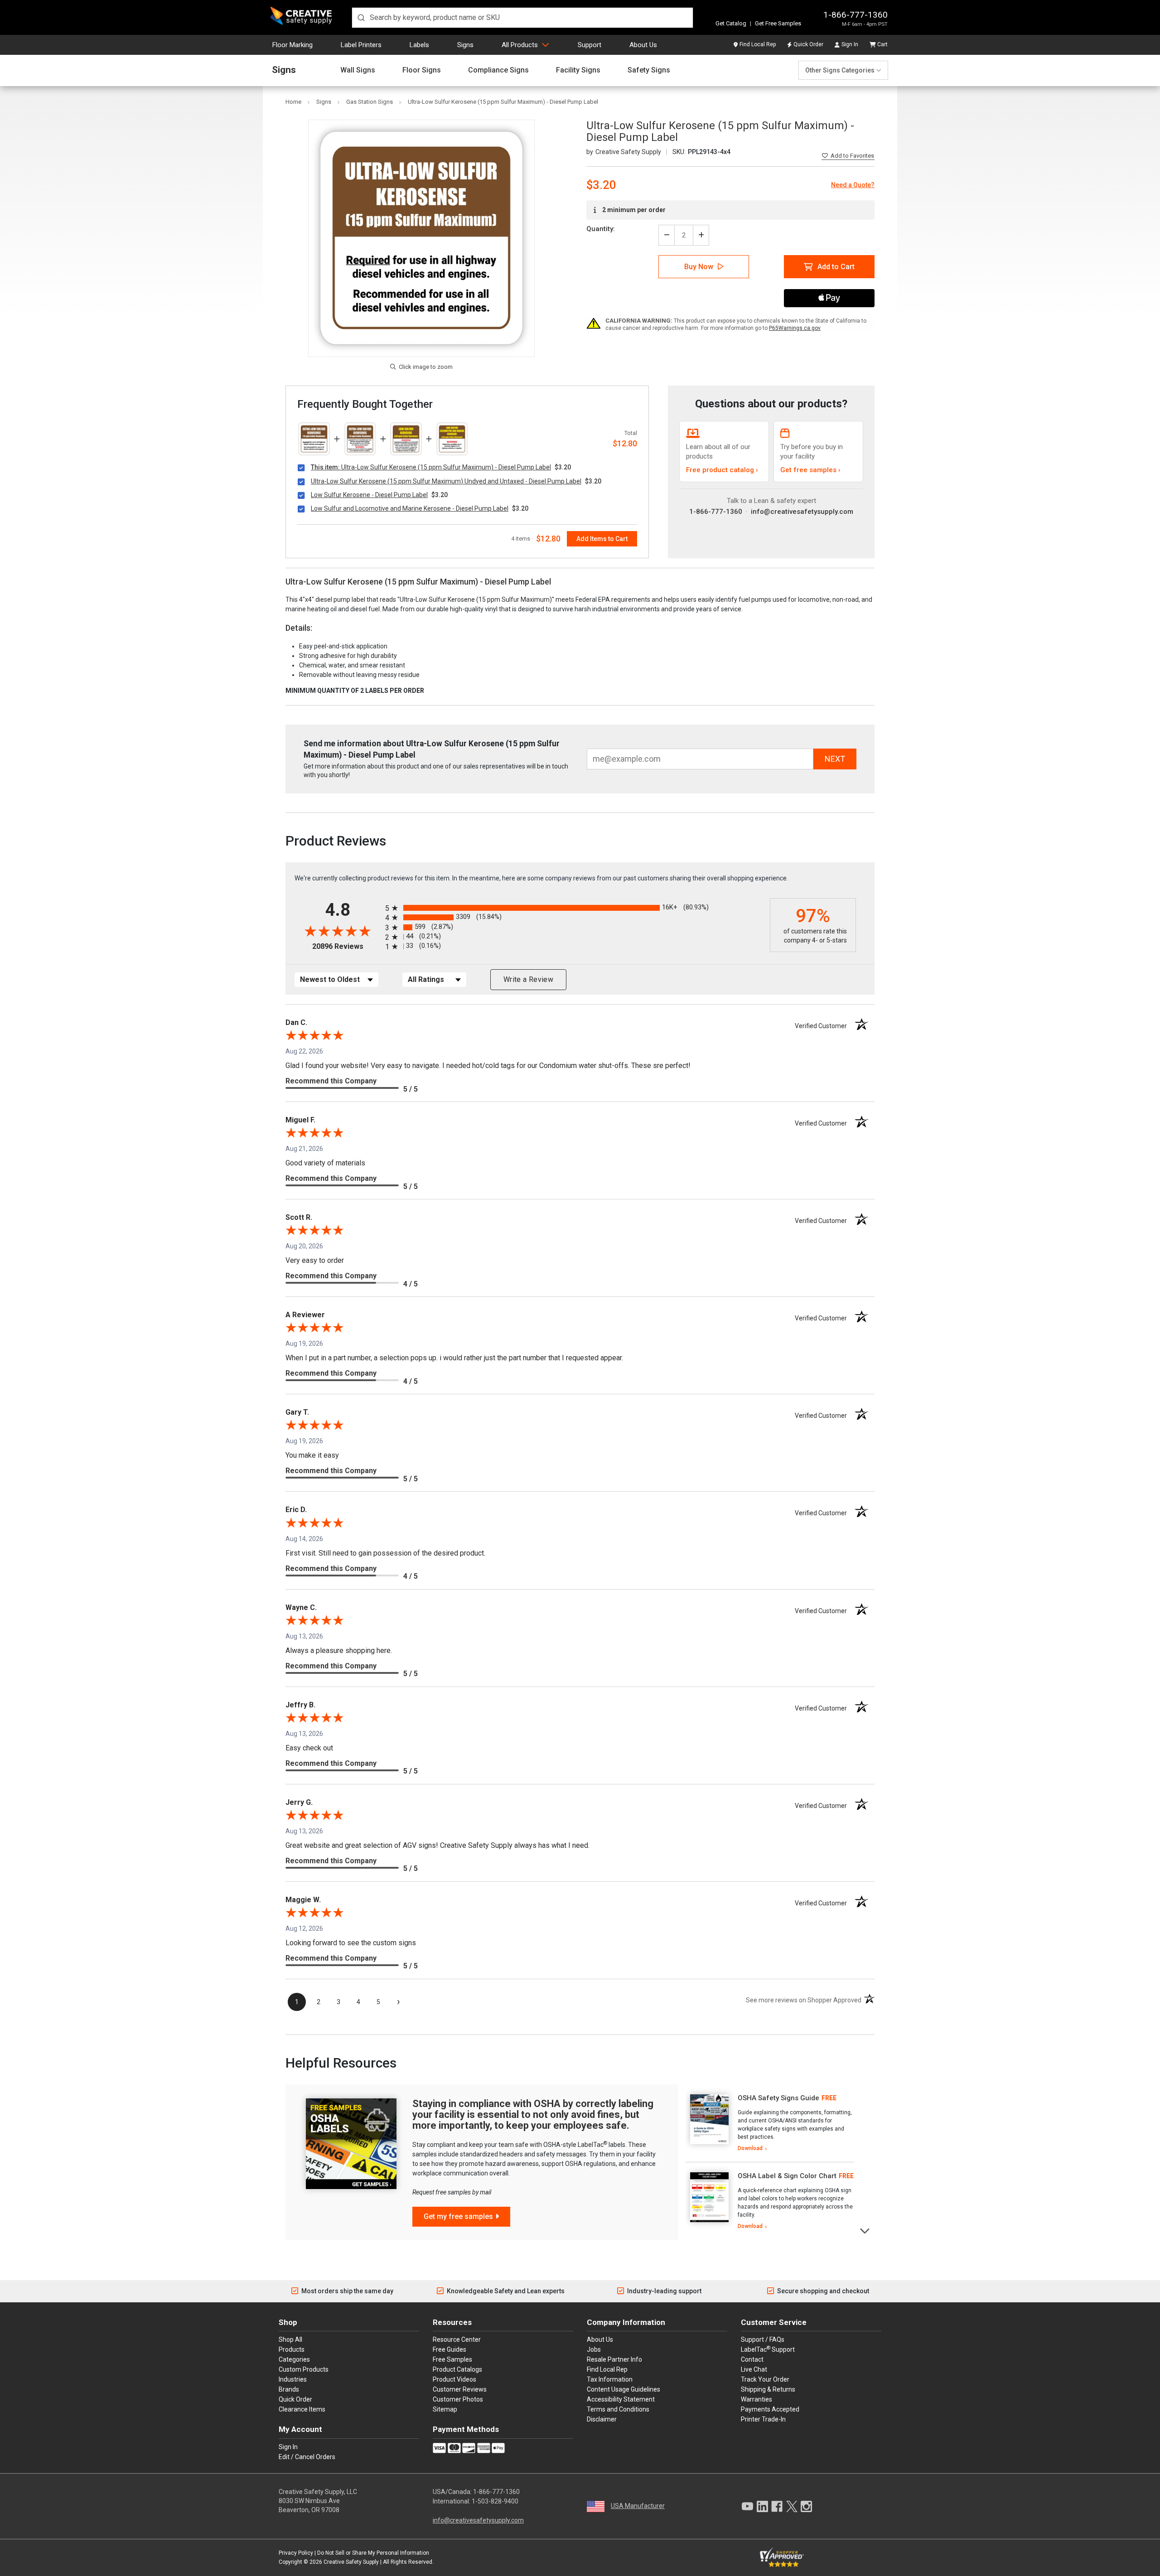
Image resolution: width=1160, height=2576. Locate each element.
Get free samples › (810, 470)
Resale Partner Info (614, 2359)
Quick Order (808, 44)
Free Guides (449, 2349)
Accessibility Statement (621, 2399)
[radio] (575, 908)
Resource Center (457, 2339)
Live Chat (754, 2369)
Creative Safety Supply (351, 2562)
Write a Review (528, 979)
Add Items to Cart (602, 539)
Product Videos (454, 2379)
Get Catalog (731, 23)
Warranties (756, 2399)
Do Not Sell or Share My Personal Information (373, 2553)
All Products (520, 45)
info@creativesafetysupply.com (802, 512)
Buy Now (699, 267)
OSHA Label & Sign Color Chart (787, 2176)
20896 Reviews (346, 946)
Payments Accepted (770, 2409)
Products (292, 2349)
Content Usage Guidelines (623, 2389)
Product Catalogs (457, 2369)
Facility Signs (578, 70)
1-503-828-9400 (495, 2501)
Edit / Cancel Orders (307, 2457)
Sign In (850, 44)
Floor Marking (292, 45)
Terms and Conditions (618, 2409)
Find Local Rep (758, 44)
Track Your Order (765, 2379)
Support (590, 45)
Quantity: (601, 229)
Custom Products (304, 2369)
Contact (752, 2359)
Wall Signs (358, 70)
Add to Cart (836, 267)
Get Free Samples (778, 23)
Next (865, 2230)
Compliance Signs (498, 70)
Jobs (594, 2349)
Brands (289, 2389)
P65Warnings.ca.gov (795, 328)
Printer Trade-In (763, 2419)
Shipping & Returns (768, 2389)
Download (750, 2148)
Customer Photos (458, 2399)
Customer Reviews (460, 2389)
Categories (294, 2359)
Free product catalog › (722, 470)
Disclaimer (602, 2419)
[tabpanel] (770, 2123)
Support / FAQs (763, 2339)
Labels (419, 45)
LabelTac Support (768, 2349)
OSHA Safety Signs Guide (778, 2098)
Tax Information (610, 2379)
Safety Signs (649, 70)
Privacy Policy (296, 2553)
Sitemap (445, 2409)
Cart (882, 44)
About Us (643, 45)
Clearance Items (302, 2409)
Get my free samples (458, 2216)
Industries (293, 2379)
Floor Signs (422, 70)
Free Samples (452, 2359)
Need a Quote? (853, 185)
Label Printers (361, 45)
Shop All (290, 2339)
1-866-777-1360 (855, 15)
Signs (465, 45)
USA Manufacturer (638, 2506)
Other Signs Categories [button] (840, 70)
